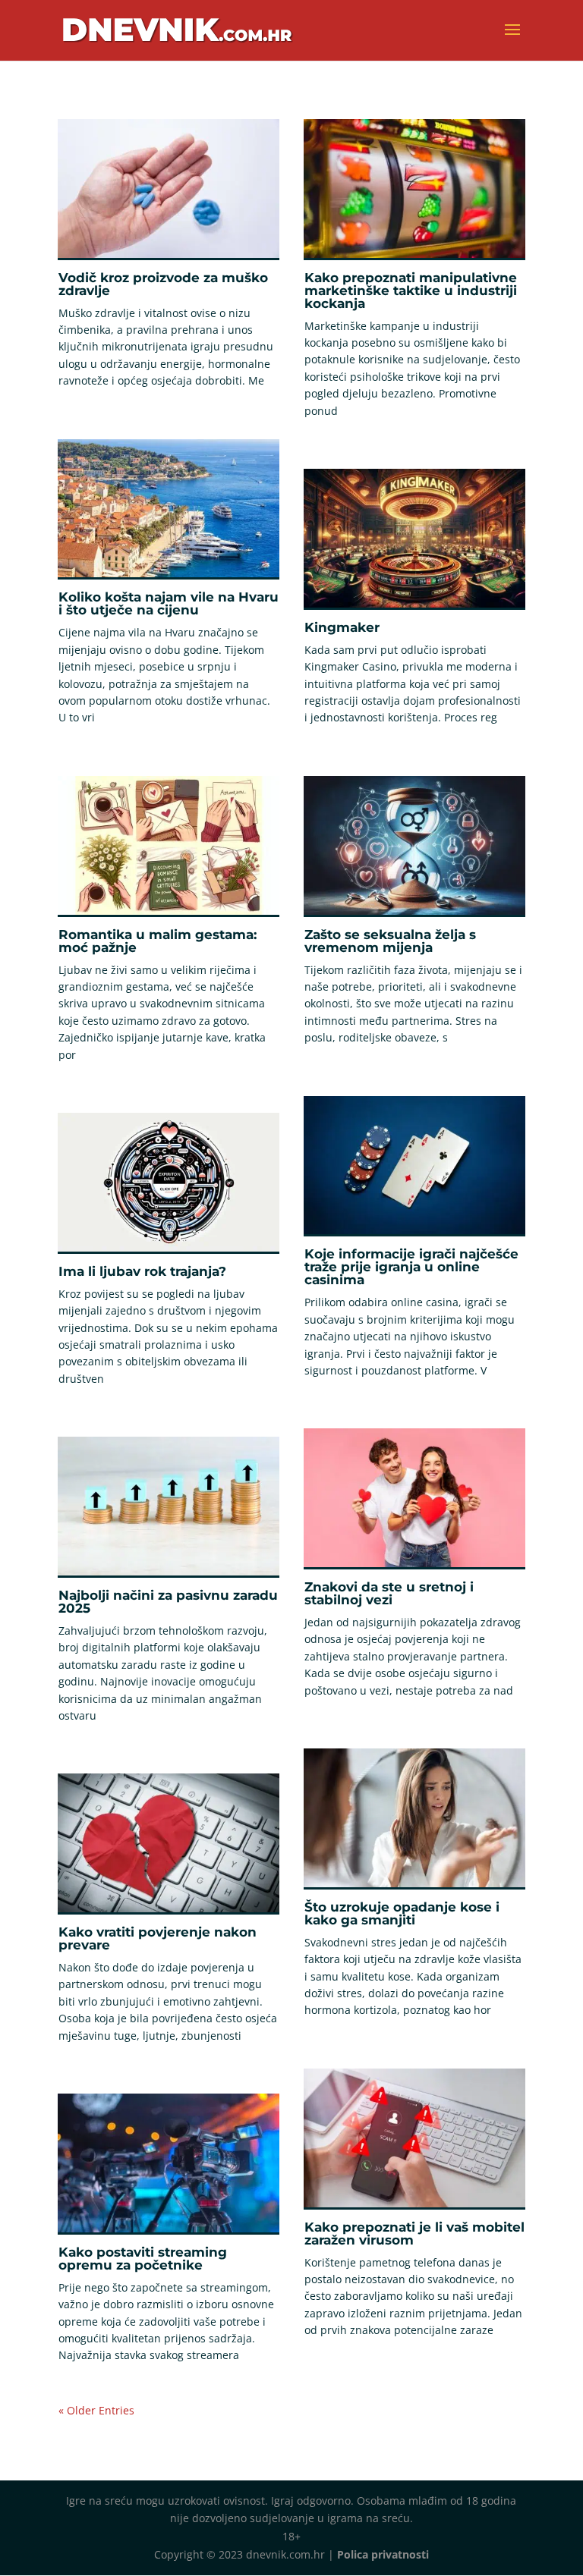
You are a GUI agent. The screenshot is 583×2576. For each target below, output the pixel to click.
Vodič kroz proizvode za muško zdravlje (163, 284)
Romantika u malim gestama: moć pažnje (158, 941)
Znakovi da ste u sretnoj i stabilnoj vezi (389, 1593)
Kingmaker (342, 627)
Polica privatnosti (383, 2554)
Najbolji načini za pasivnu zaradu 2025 (168, 1602)
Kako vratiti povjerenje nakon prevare (158, 1938)
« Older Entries (96, 2410)
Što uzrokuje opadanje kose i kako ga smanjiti (402, 1913)
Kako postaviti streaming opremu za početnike (143, 2259)
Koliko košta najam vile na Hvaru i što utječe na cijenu (169, 603)
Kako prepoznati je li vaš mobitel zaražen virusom (414, 2234)
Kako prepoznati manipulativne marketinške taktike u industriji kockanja (411, 291)
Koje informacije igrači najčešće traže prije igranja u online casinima (411, 1267)
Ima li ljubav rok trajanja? (142, 1271)
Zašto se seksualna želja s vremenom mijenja (390, 941)
